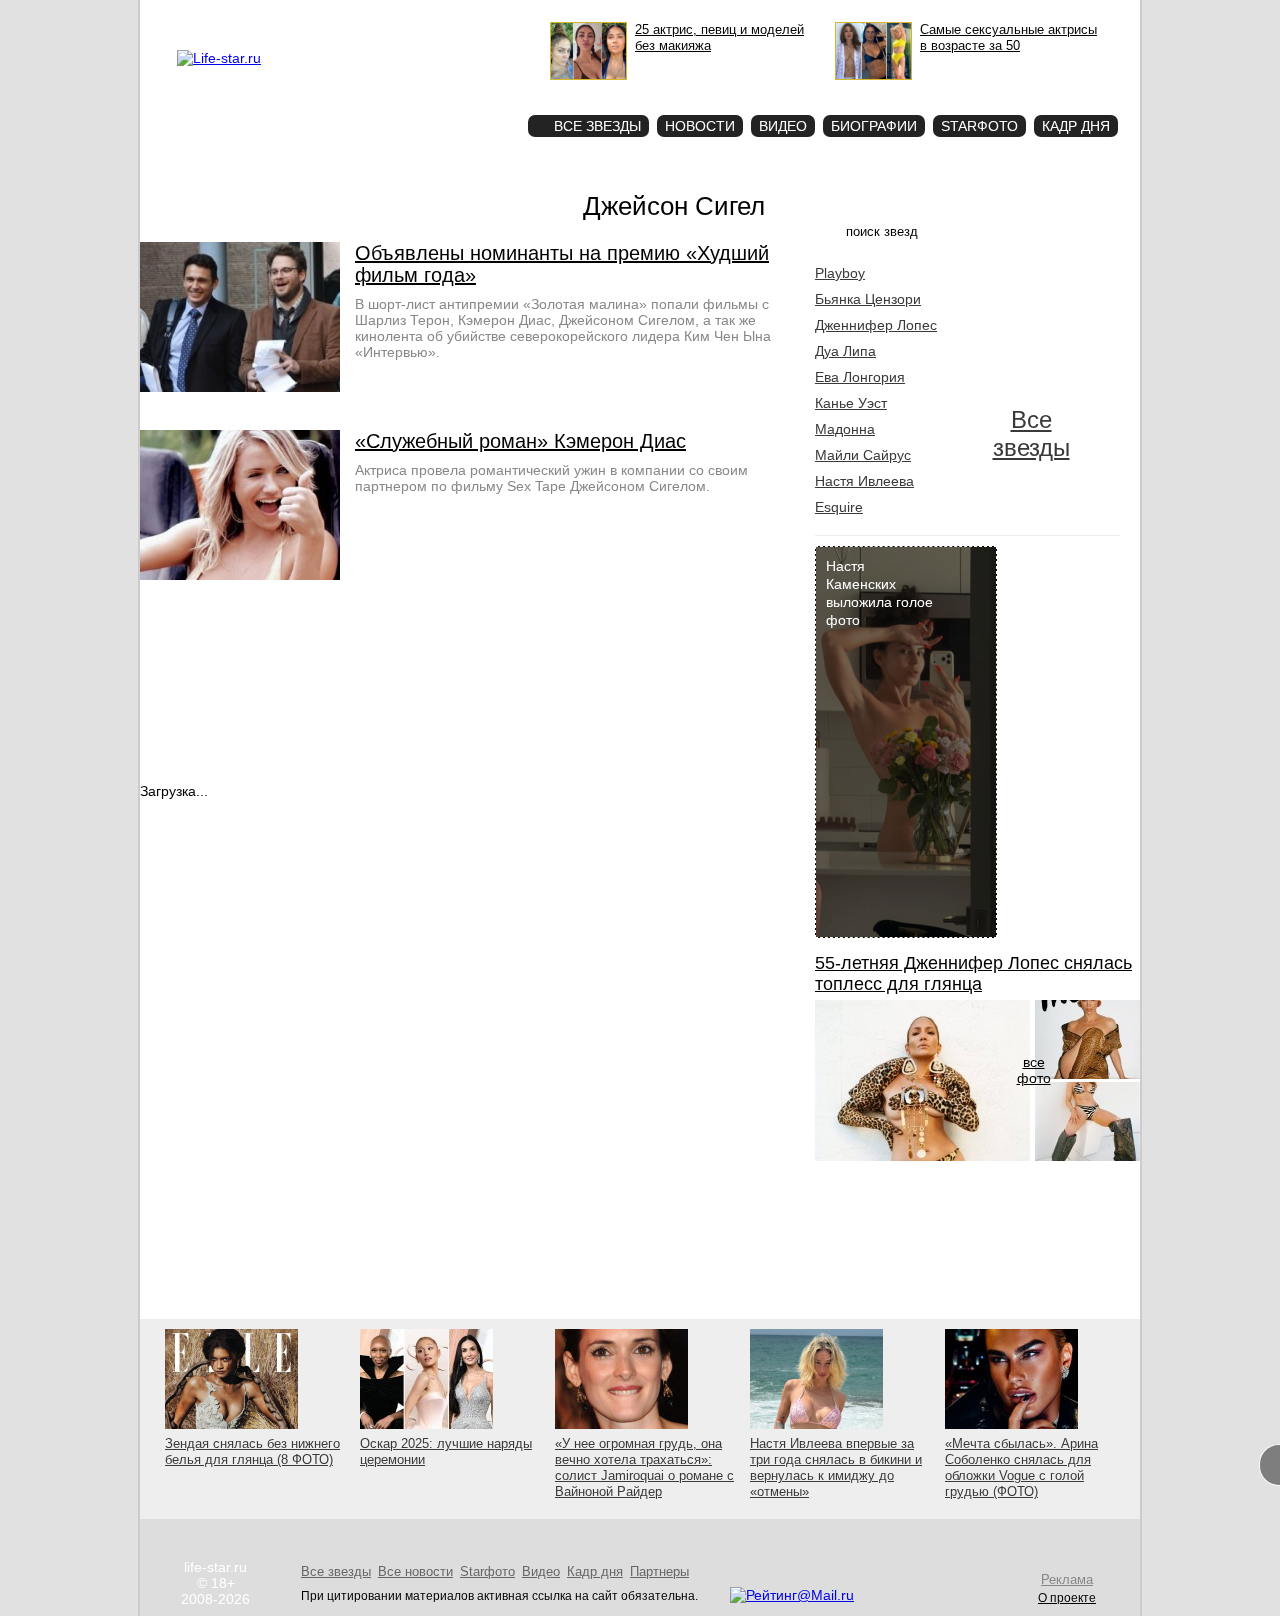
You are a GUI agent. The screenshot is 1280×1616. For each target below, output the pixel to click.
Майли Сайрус (863, 455)
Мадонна (845, 429)
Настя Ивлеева (864, 481)
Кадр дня (1076, 126)
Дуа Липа (845, 351)
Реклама (360, 16)
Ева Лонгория (860, 377)
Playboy (840, 273)
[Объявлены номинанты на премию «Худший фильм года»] (240, 387)
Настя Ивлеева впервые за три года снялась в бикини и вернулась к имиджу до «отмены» (836, 1467)
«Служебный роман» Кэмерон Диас (520, 441)
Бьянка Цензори (868, 299)
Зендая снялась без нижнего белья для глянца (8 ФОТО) (252, 1451)
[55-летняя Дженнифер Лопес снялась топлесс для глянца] (922, 1156)
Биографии (874, 126)
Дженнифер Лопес (876, 325)
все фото (1034, 1070)
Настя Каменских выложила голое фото (879, 593)
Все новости (415, 1571)
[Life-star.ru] (219, 58)
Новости (700, 126)
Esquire (839, 507)
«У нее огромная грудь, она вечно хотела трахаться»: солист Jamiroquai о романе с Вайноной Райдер (644, 1467)
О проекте (303, 16)
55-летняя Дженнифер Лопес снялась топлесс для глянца (973, 973)
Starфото (453, 90)
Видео (783, 126)
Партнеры (659, 1571)
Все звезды (1031, 433)
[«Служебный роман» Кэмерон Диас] (240, 575)
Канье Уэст (851, 403)
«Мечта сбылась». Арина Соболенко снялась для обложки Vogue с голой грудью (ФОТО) (1021, 1467)
